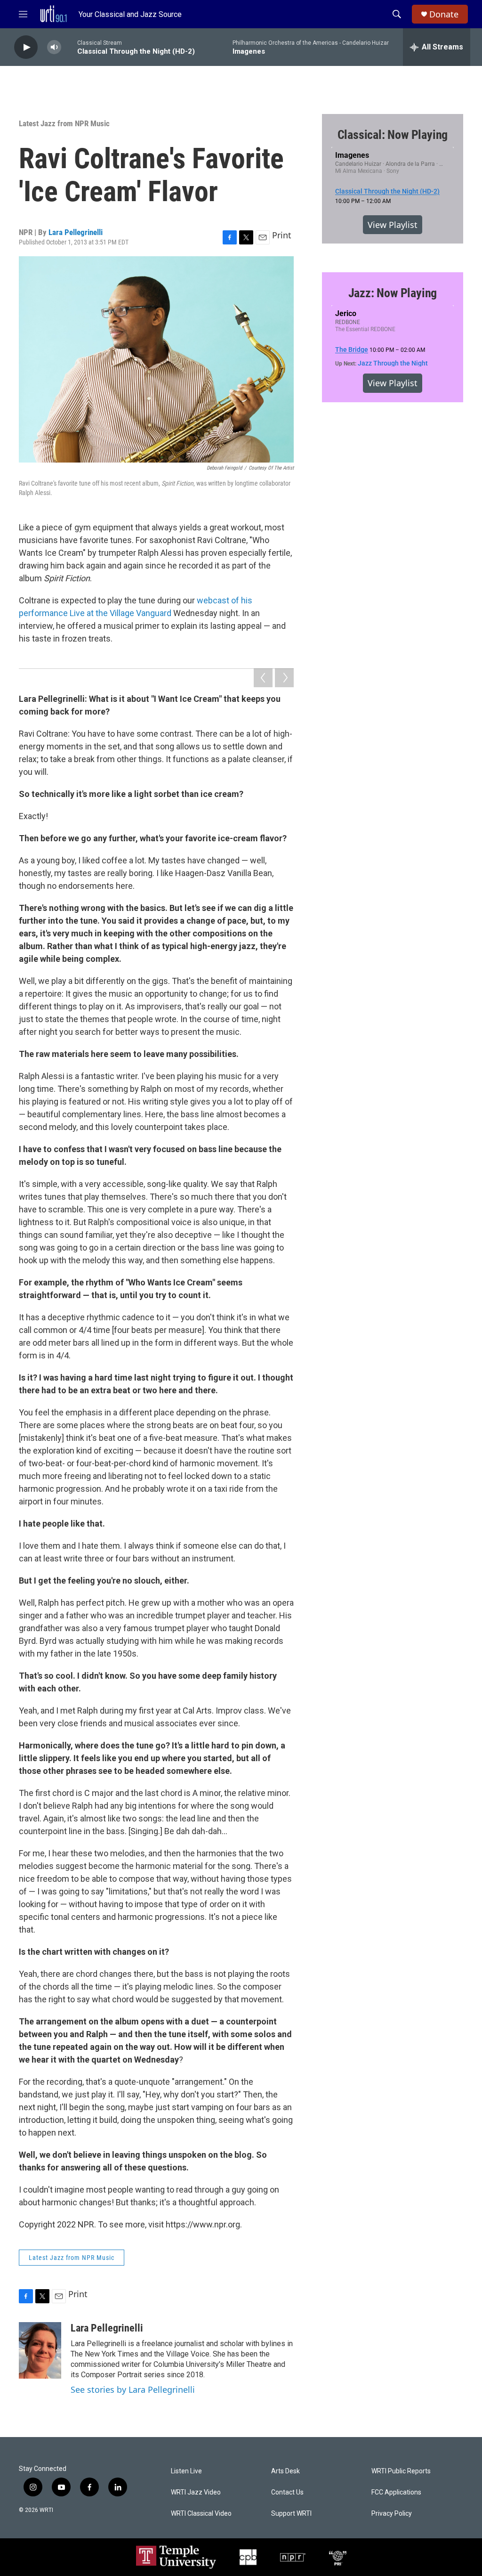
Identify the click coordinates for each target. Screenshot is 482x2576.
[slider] (69, 47)
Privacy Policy (392, 2514)
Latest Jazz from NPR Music (64, 123)
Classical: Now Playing (393, 135)
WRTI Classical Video (201, 2514)
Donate (444, 14)
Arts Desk (285, 2471)
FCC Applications (396, 2492)
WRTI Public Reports (401, 2471)
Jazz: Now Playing (393, 293)
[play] (26, 47)
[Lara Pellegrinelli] (40, 2350)
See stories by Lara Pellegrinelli (133, 2389)
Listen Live (186, 2471)
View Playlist (393, 225)
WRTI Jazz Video (196, 2492)
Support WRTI (291, 2514)
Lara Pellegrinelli (76, 232)
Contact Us (287, 2492)
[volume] (54, 47)
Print (282, 235)
